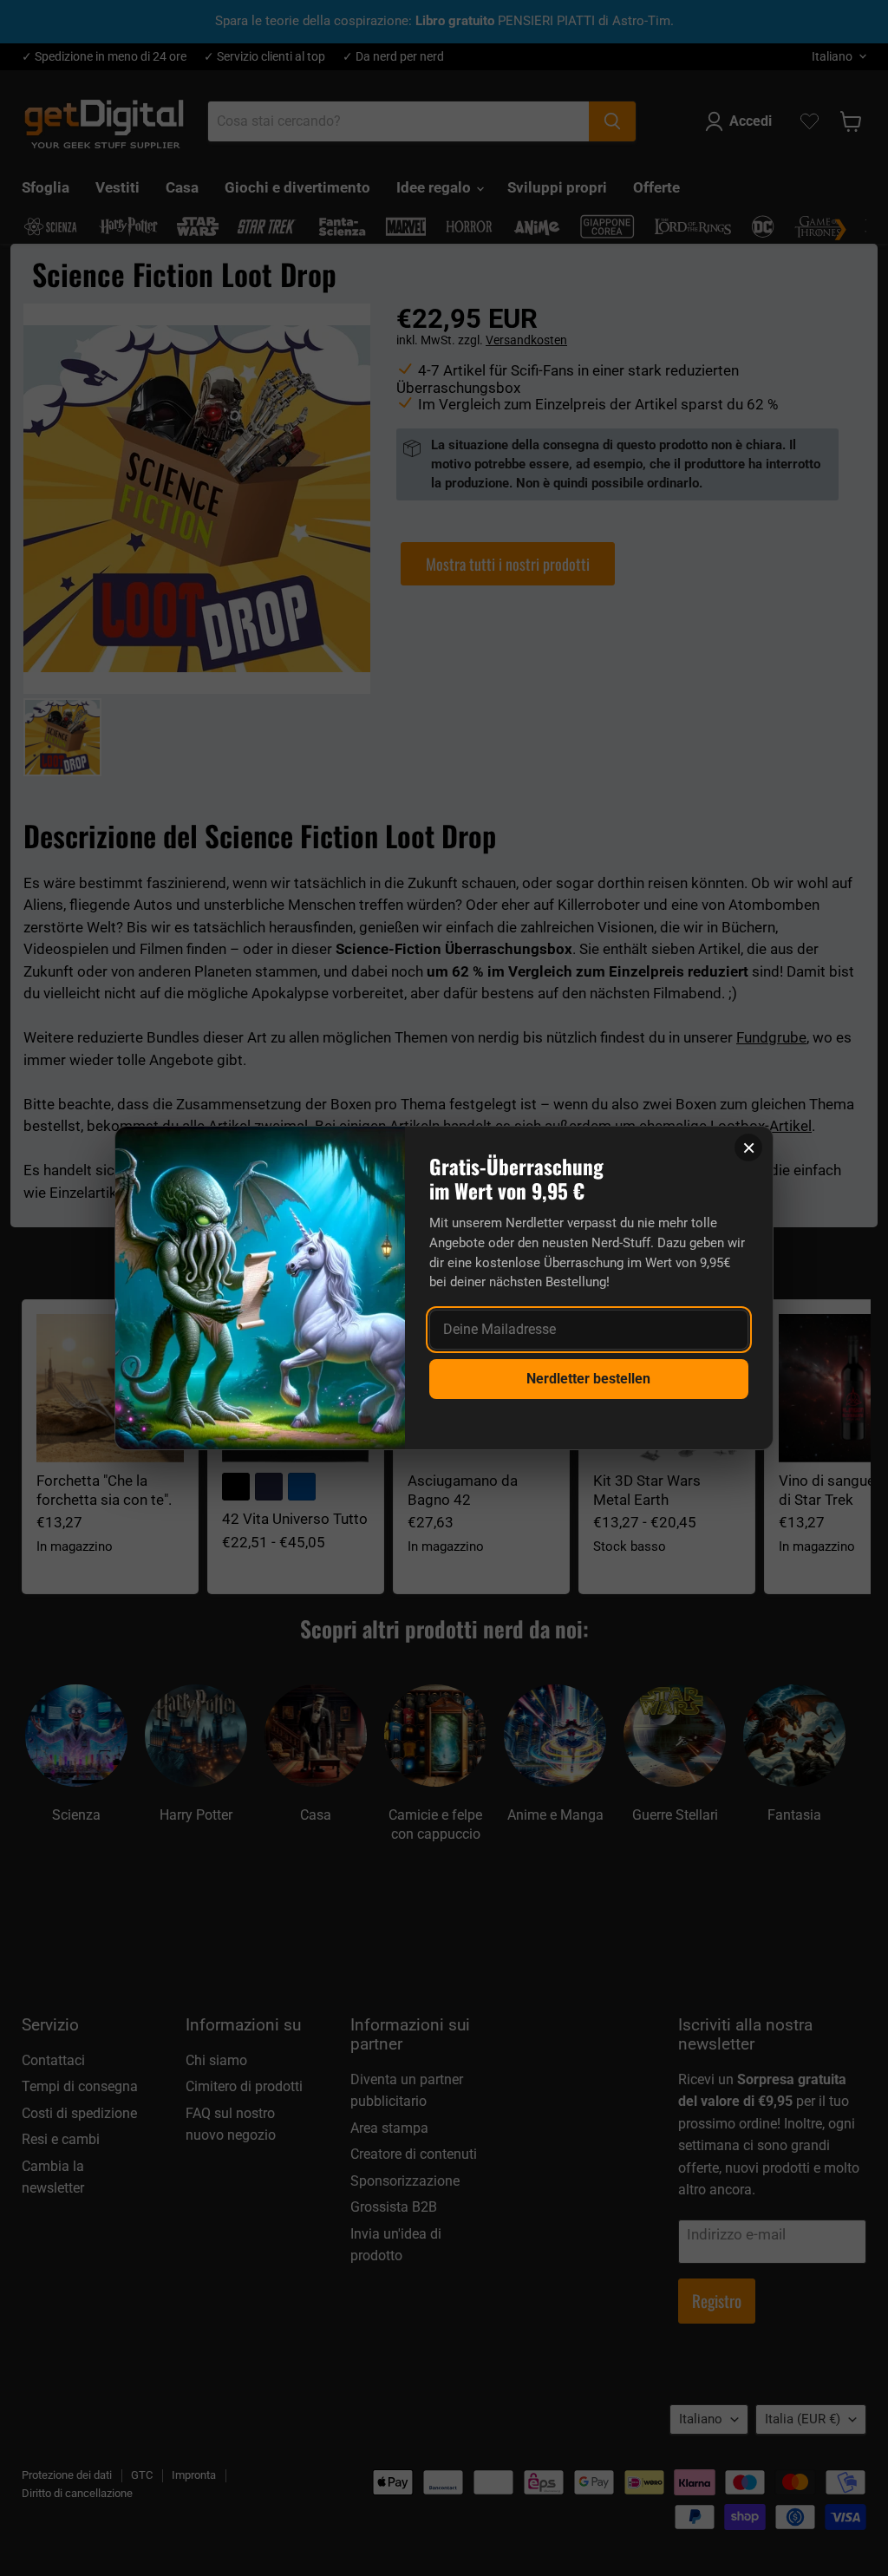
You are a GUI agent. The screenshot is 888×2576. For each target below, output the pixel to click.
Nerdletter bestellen (588, 1379)
